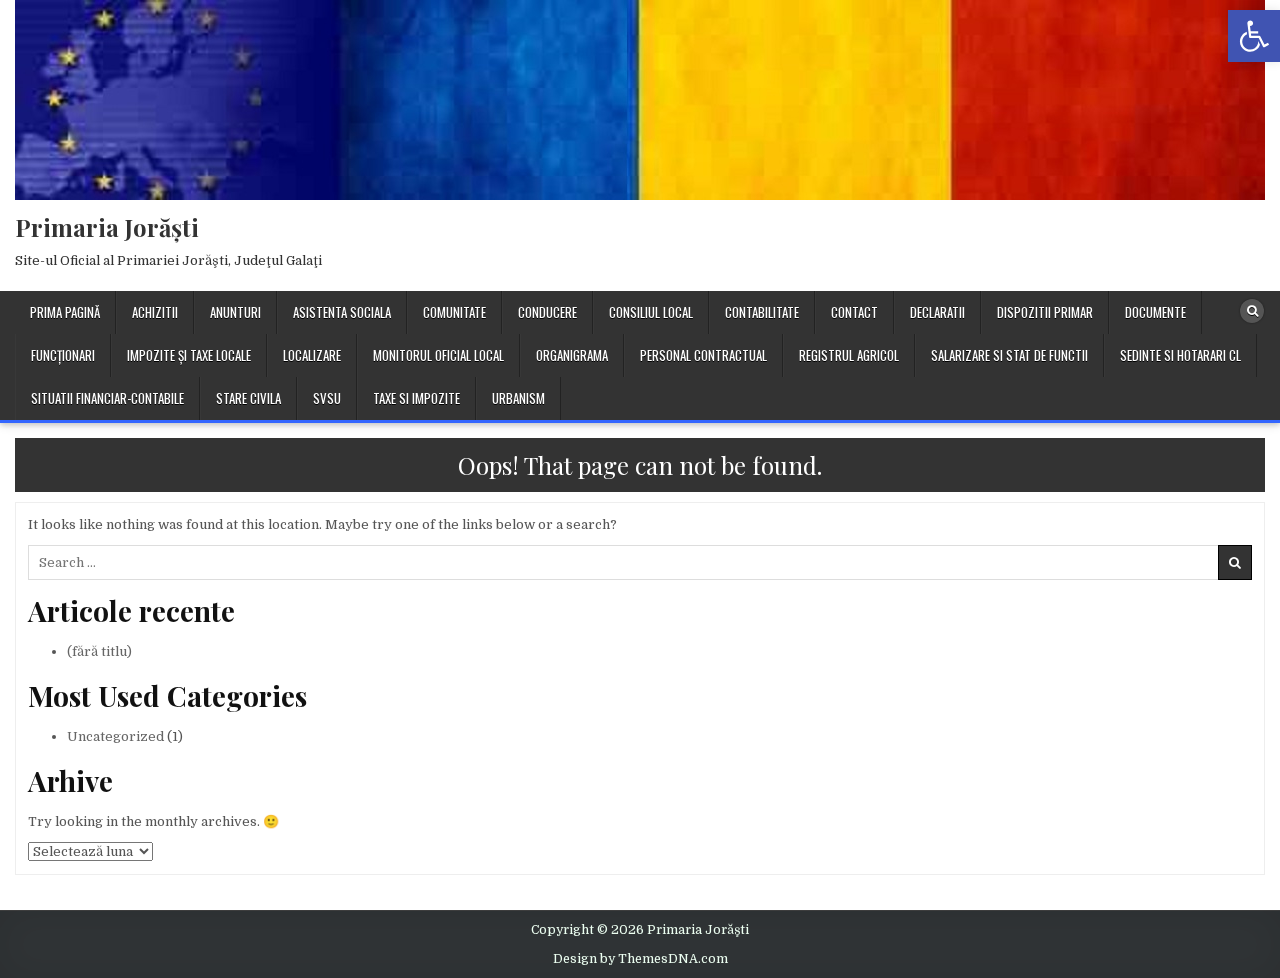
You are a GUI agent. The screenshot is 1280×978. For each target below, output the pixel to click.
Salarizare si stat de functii (1009, 355)
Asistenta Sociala (342, 312)
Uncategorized (115, 736)
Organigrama (572, 355)
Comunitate (454, 312)
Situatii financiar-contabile (107, 398)
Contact (854, 312)
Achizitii (155, 312)
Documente (1155, 312)
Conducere (547, 312)
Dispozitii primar (1045, 312)
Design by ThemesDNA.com (640, 959)
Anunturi (235, 312)
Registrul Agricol (849, 355)
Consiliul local (651, 312)
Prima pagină (65, 312)
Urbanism (518, 398)
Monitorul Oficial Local (438, 355)
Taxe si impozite (416, 398)
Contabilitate (762, 312)
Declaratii (937, 312)
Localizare (312, 355)
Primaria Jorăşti (107, 227)
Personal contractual (703, 355)
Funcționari (63, 355)
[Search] (1252, 311)
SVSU (327, 398)
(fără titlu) (99, 651)
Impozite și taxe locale (189, 355)
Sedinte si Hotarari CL (1180, 355)
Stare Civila (248, 398)
